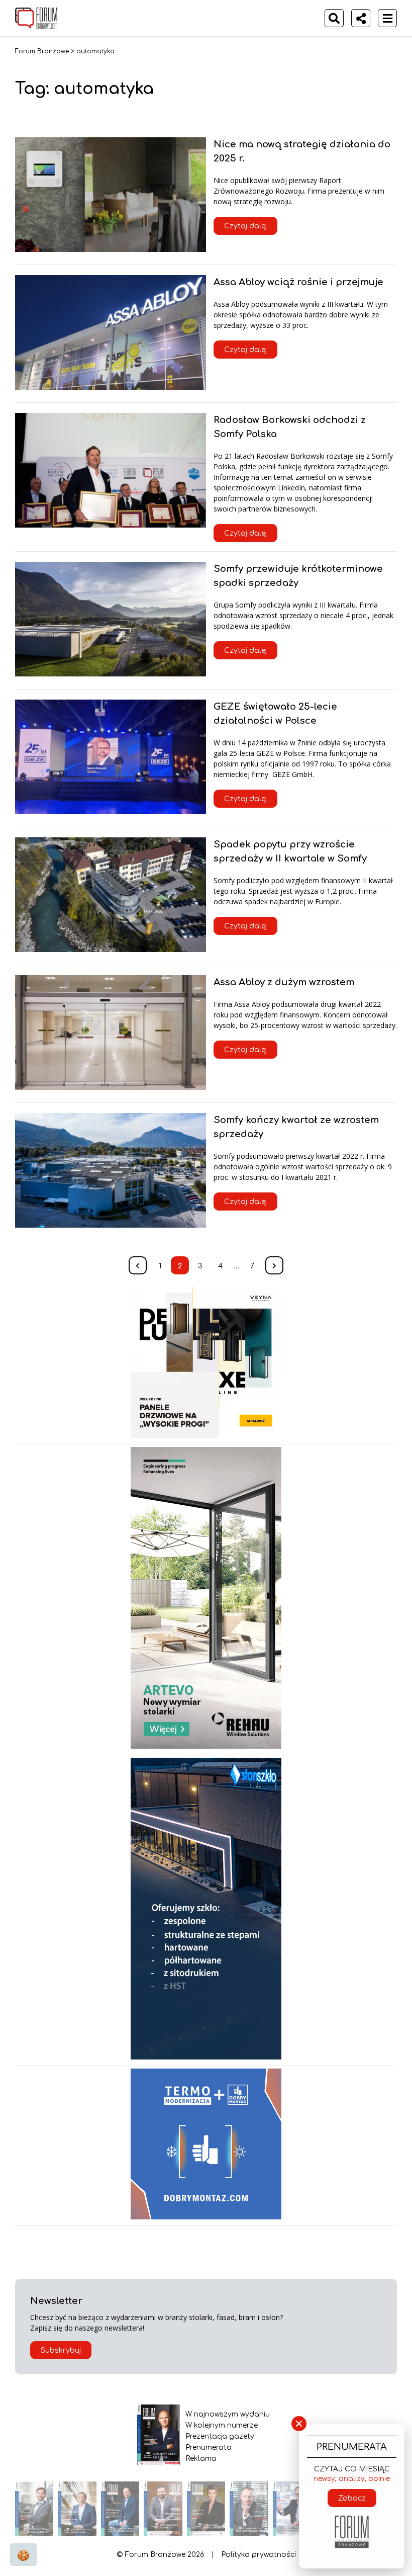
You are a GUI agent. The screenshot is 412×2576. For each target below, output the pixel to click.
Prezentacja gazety (220, 2436)
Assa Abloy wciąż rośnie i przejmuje (298, 282)
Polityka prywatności (259, 2555)
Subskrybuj (61, 2350)
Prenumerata (209, 2448)
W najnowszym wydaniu (228, 2414)
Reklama (201, 2459)
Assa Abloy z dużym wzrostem (284, 982)
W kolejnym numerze (222, 2425)
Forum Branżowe (42, 51)
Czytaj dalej (245, 226)
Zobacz (352, 2498)
